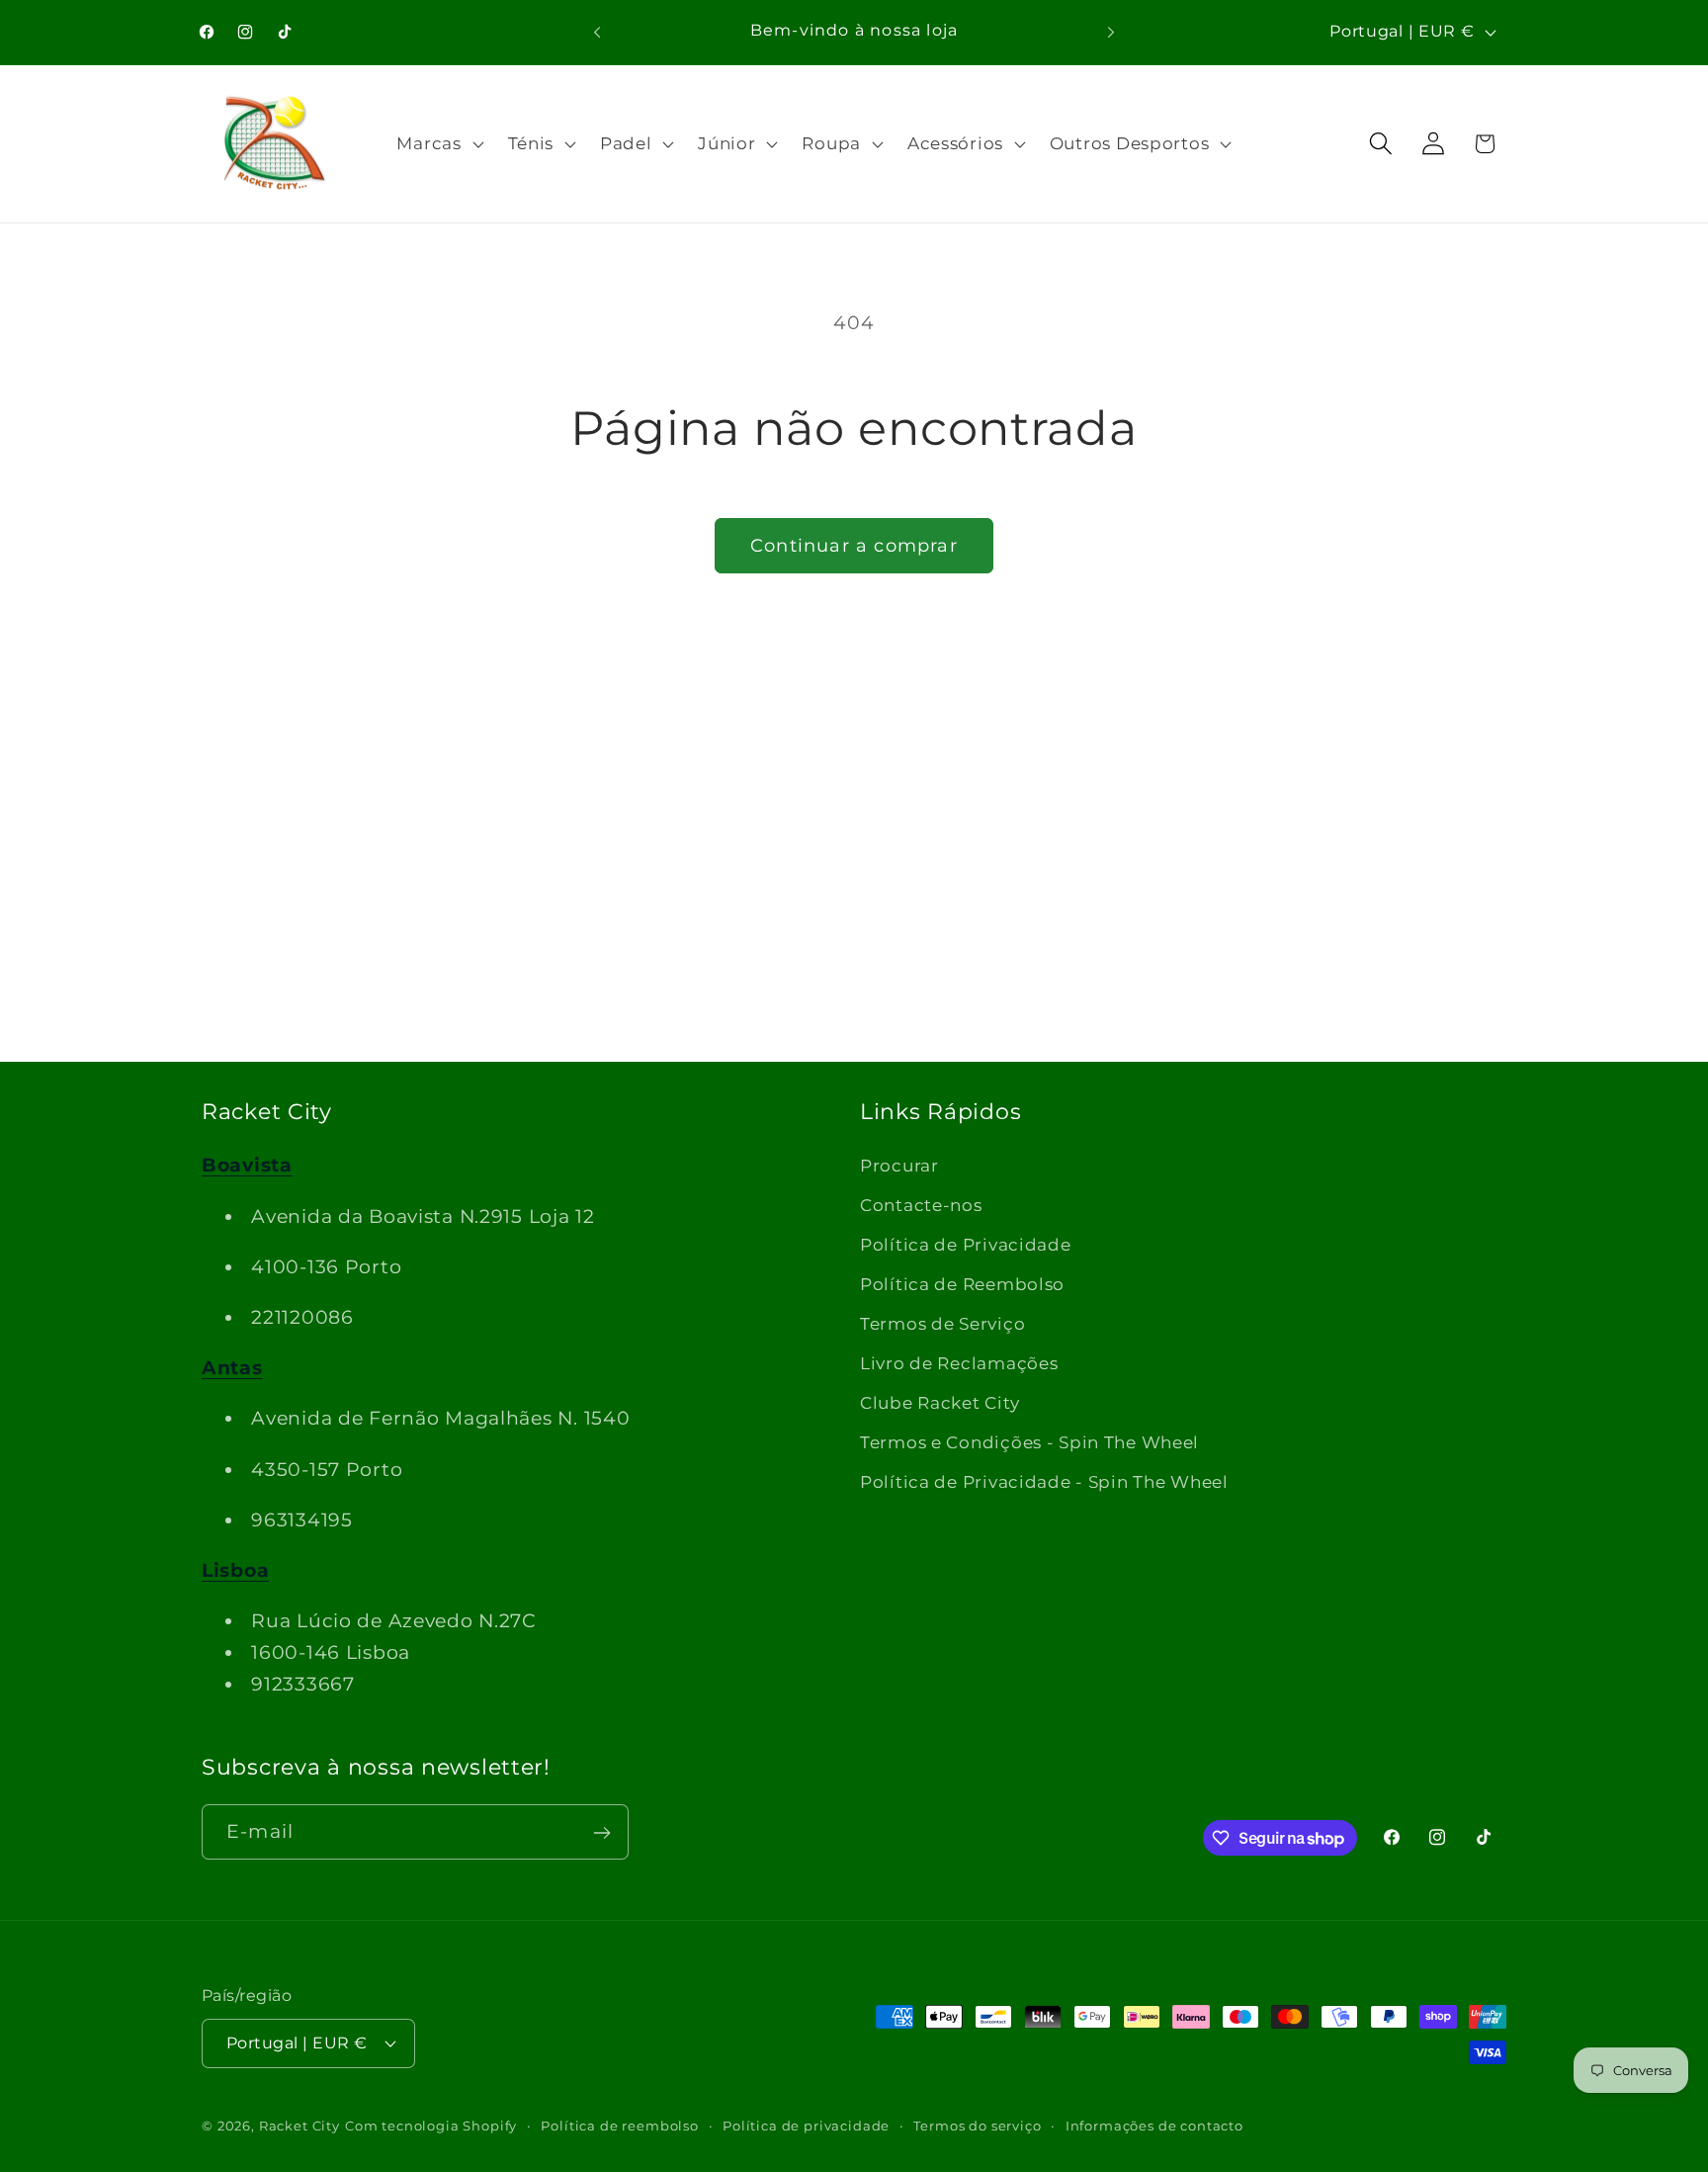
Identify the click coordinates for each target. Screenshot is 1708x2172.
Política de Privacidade (966, 1245)
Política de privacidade (806, 2125)
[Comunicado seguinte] (1111, 32)
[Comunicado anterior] (597, 32)
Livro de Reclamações (959, 1363)
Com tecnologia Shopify (431, 2125)
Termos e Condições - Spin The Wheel (1029, 1441)
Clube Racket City (939, 1403)
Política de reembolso (620, 2125)
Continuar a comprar (854, 546)
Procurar (899, 1166)
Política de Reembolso (962, 1284)
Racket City (299, 2125)
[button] (438, 143)
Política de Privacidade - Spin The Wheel (1044, 1481)
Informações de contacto (1154, 2125)
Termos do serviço (977, 2125)
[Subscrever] (601, 1833)
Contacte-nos (921, 1205)
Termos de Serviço (942, 1324)
